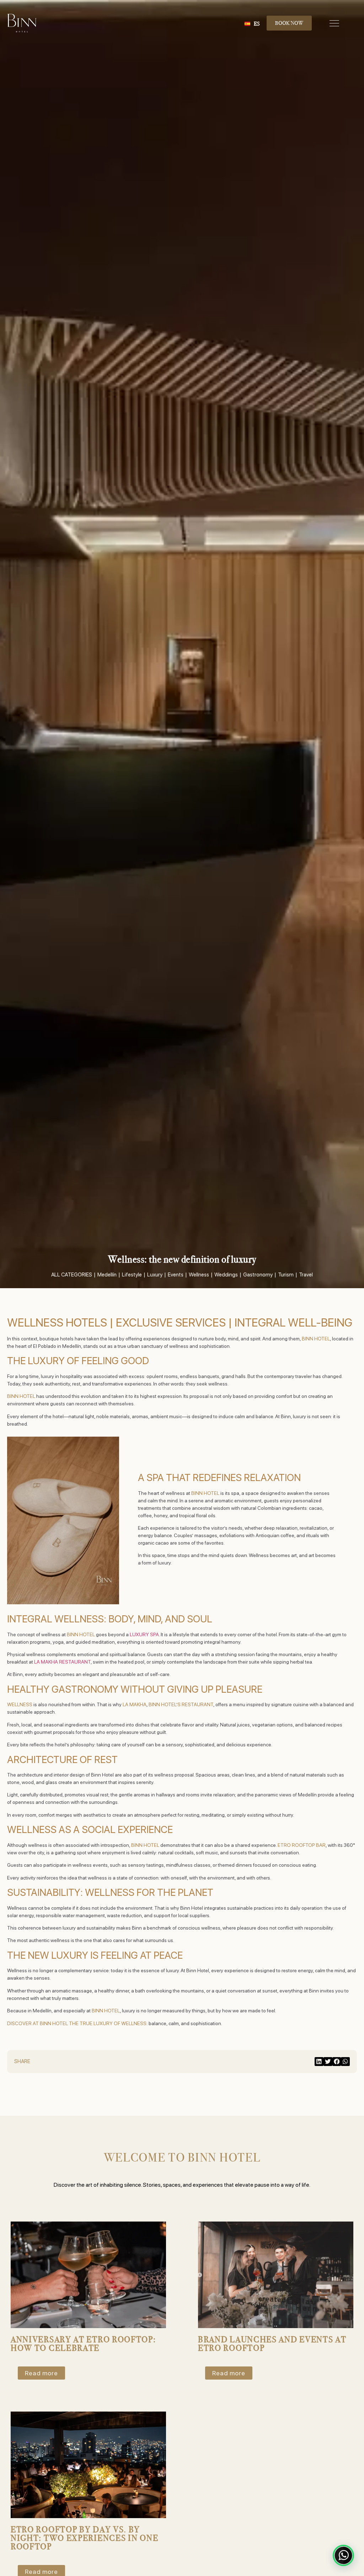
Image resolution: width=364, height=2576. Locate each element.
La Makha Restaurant (62, 1662)
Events (176, 1275)
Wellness (199, 1275)
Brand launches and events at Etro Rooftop (272, 2344)
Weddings (226, 1275)
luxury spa (144, 1634)
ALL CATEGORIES (72, 1275)
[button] (319, 2062)
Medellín (107, 1275)
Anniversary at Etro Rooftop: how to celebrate (83, 2344)
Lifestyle (132, 1275)
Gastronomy (258, 1275)
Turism (286, 1275)
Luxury (155, 1275)
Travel (306, 1275)
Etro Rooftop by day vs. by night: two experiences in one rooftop (84, 2538)
